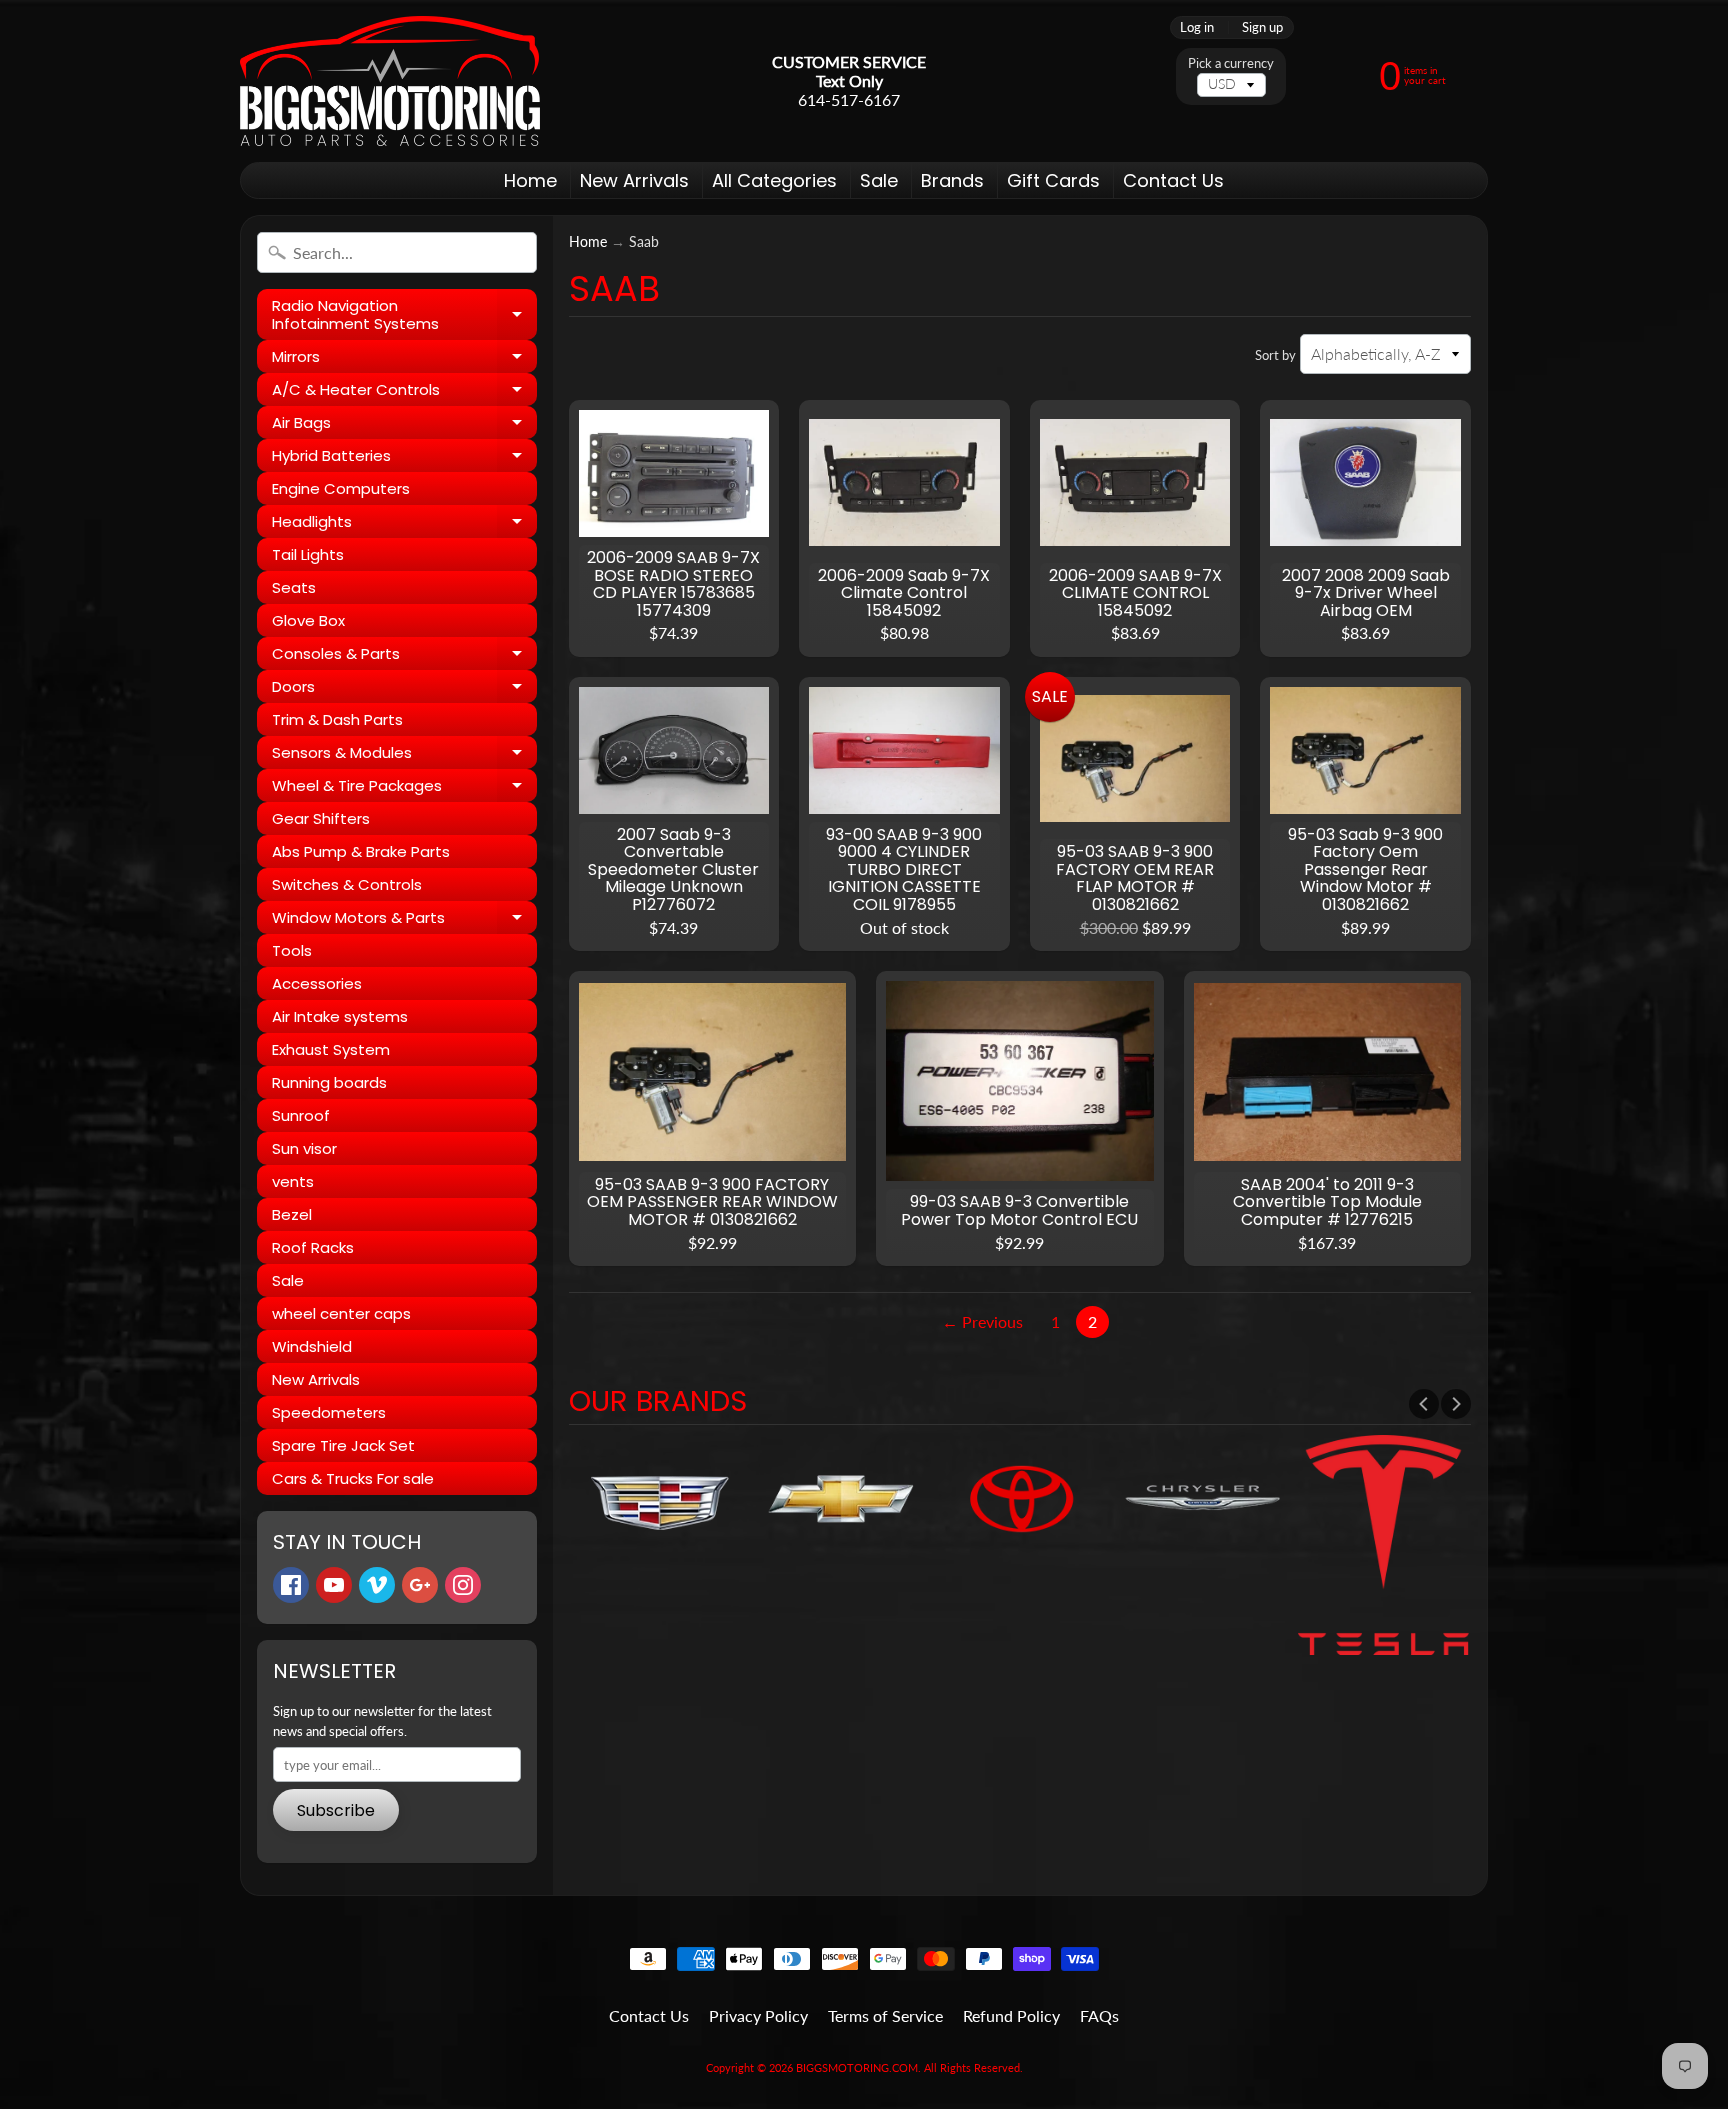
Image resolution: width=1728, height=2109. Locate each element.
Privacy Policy (758, 2015)
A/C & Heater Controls (404, 392)
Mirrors (404, 359)
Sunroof (301, 1115)
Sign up (1262, 27)
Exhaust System (331, 1049)
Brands (952, 180)
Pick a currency (1231, 63)
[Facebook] (291, 1585)
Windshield (312, 1346)
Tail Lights (308, 554)
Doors (404, 689)
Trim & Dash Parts (337, 719)
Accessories (317, 983)
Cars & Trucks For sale (353, 1478)
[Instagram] (463, 1585)
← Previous (982, 1321)
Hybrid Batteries (404, 458)
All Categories (774, 180)
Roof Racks (313, 1247)
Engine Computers (341, 488)
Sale (879, 180)
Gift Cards (1053, 180)
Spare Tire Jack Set (343, 1445)
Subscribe (336, 1810)
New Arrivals (634, 180)
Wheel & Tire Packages (404, 788)
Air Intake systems (340, 1016)
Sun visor (304, 1148)
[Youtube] (334, 1585)
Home (530, 180)
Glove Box (308, 620)
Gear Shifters (321, 818)
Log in (1197, 27)
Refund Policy (1011, 2015)
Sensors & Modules (404, 755)
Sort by (1275, 355)
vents (293, 1181)
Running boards (329, 1082)
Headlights (404, 524)
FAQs (1099, 2015)
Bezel (292, 1214)
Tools (292, 950)
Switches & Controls (347, 884)
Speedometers (329, 1412)
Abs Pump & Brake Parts (361, 851)
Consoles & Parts (404, 656)
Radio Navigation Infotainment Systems (404, 315)
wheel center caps (341, 1313)
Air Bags (404, 425)
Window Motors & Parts (404, 920)
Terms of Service (885, 2015)
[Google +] (420, 1585)
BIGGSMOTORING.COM (857, 2067)
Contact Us (1173, 180)
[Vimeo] (377, 1585)
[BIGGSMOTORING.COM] (390, 81)
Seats (294, 587)
